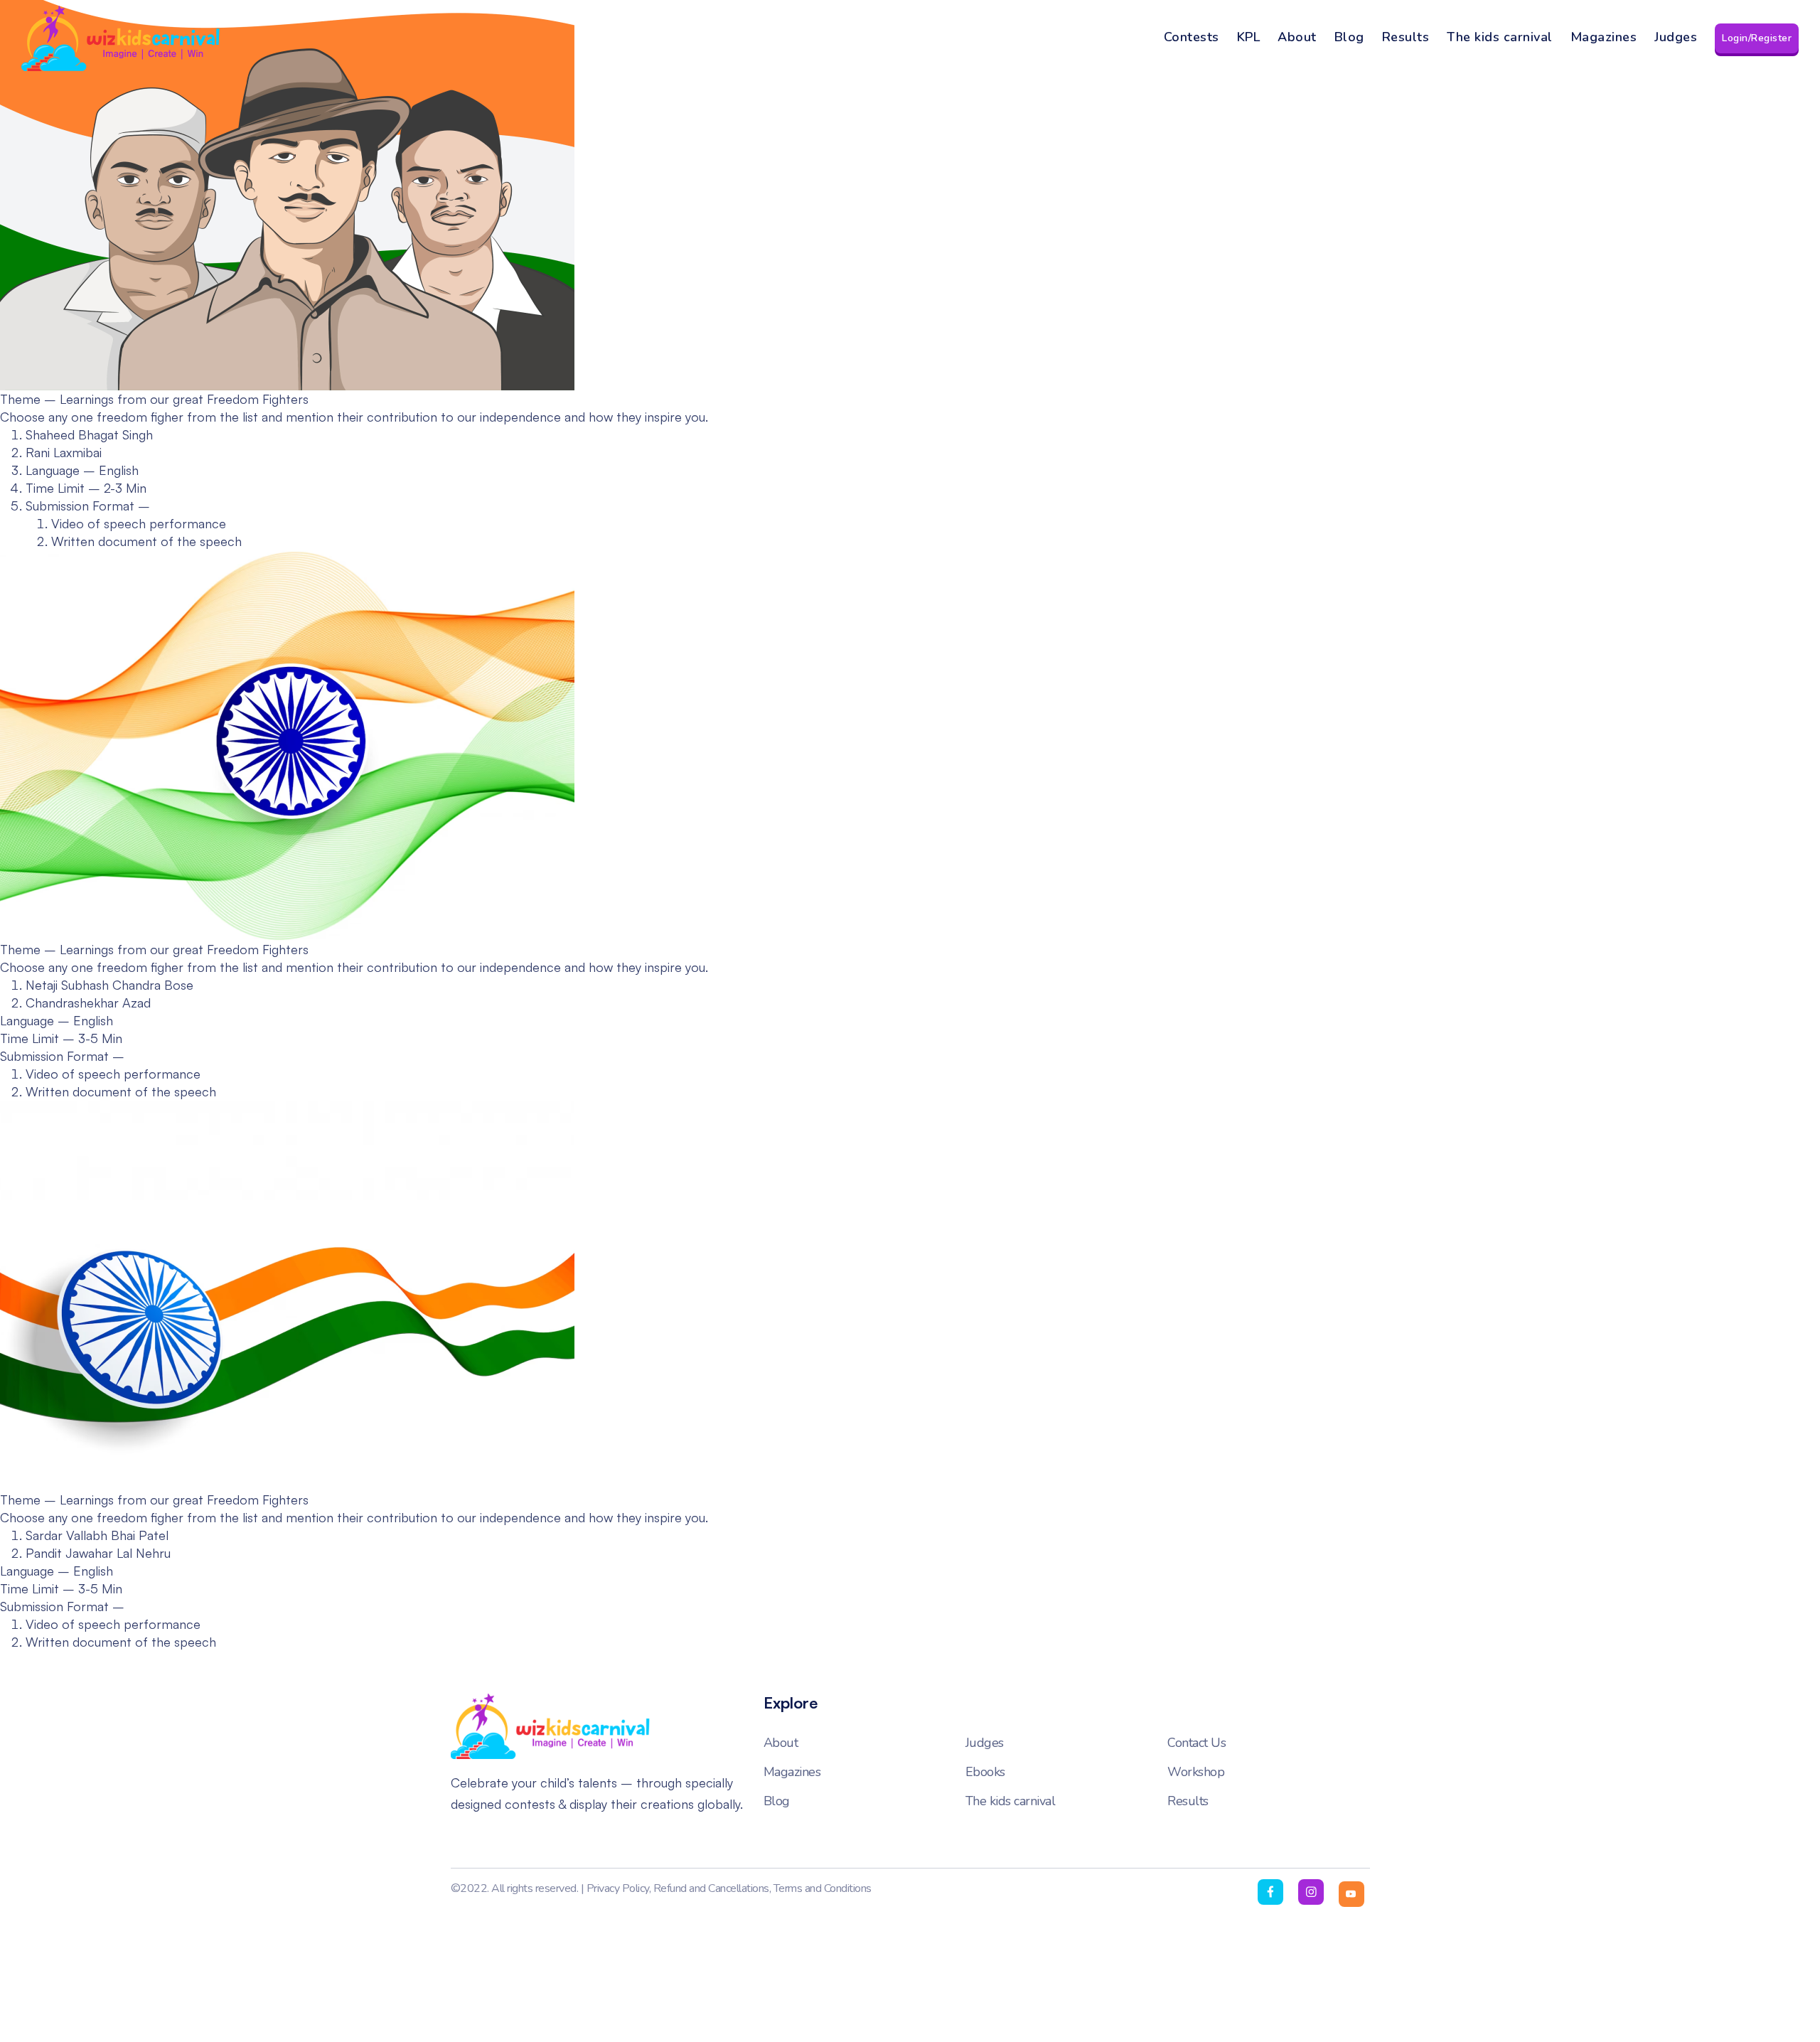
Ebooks (985, 1772)
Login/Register (1757, 38)
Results (1406, 37)
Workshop (1196, 1772)
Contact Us (1197, 1743)
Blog (1349, 37)
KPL (1249, 37)
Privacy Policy (618, 1888)
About (1297, 37)
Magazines (1604, 37)
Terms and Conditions (823, 1888)
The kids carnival (1500, 37)
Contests (1192, 37)
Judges (1676, 37)
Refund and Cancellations (711, 1888)
